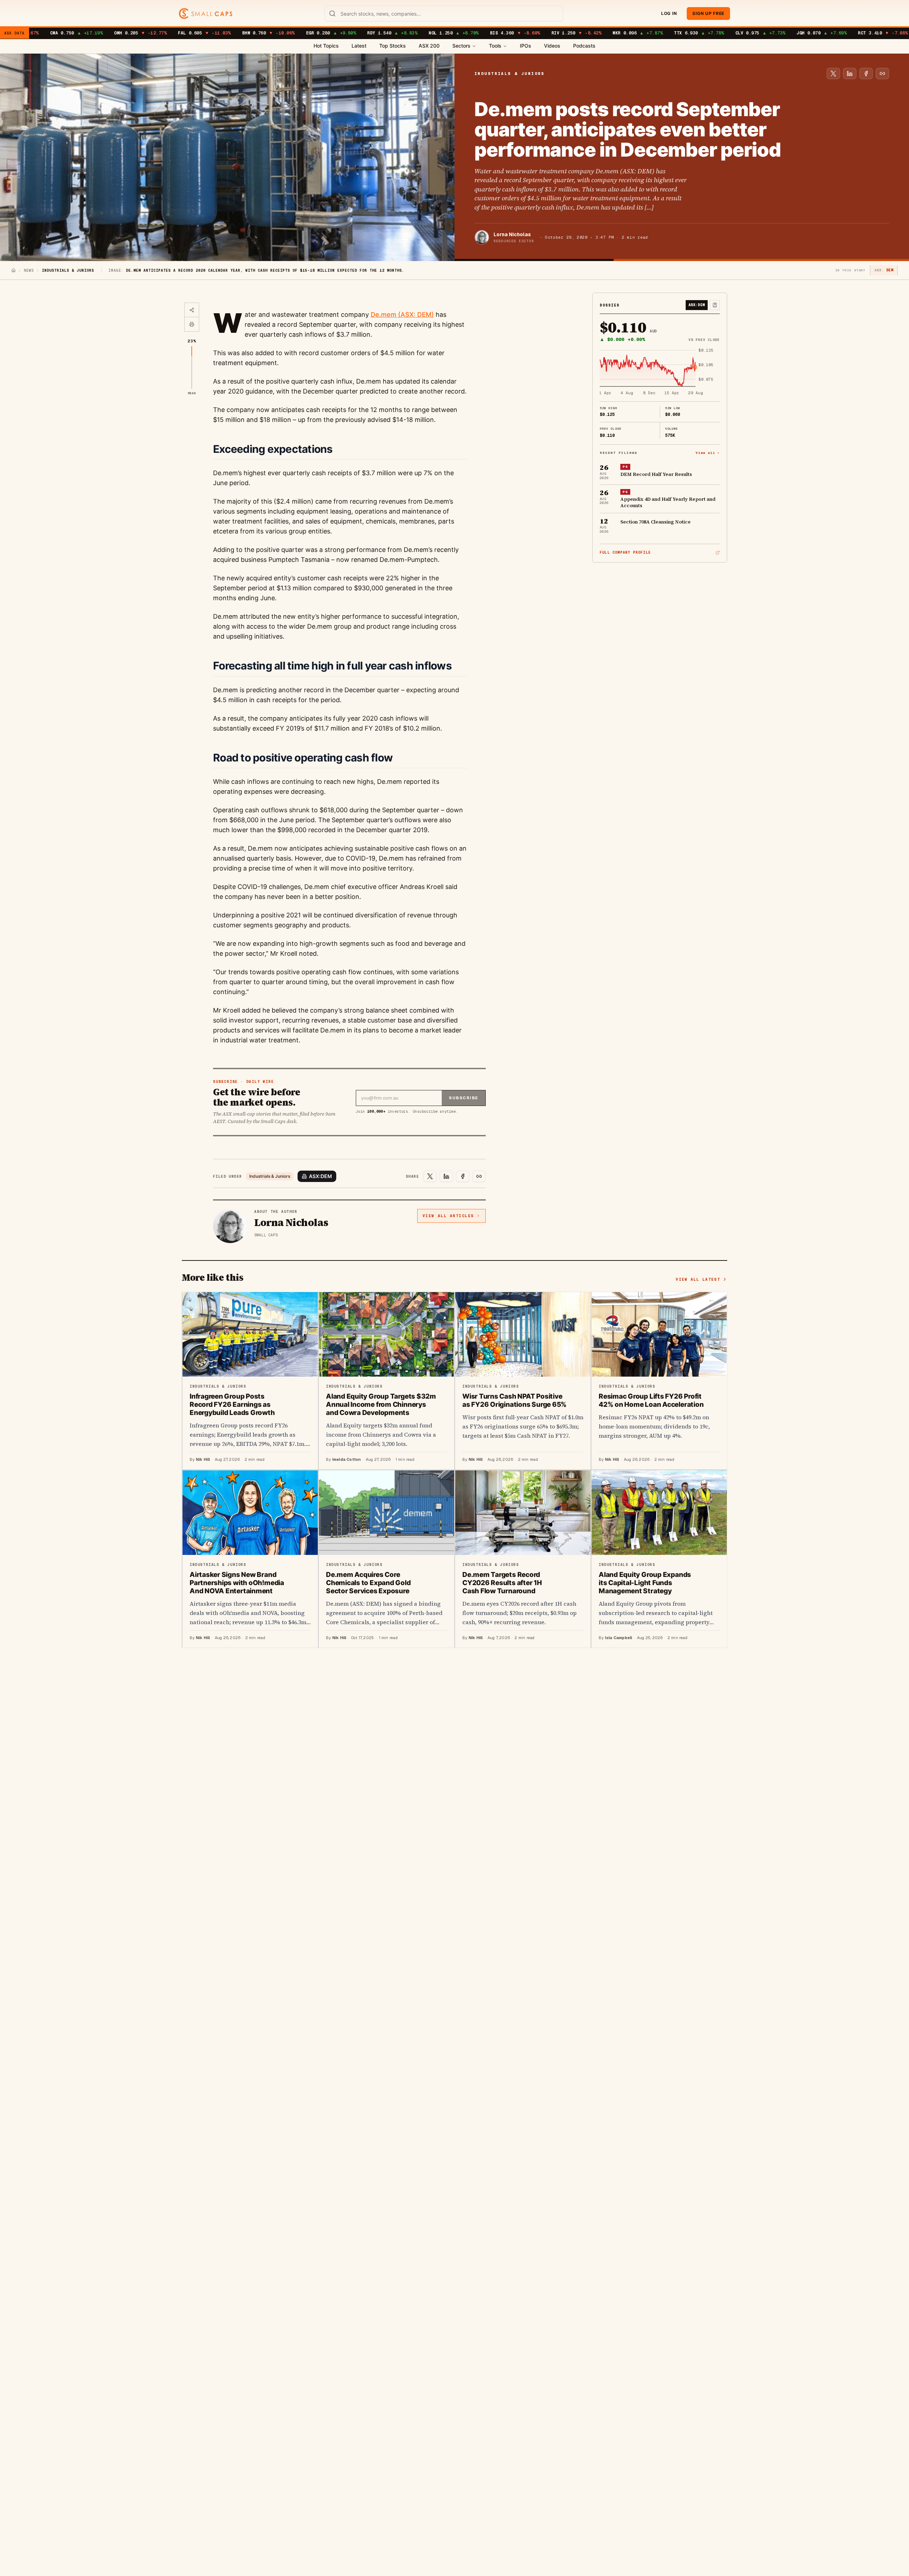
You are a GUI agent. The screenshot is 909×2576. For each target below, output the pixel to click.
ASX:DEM (320, 1176)
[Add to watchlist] (715, 305)
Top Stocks (393, 46)
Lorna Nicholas (512, 234)
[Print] (192, 324)
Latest (359, 46)
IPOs (526, 46)
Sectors (461, 46)
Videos (552, 46)
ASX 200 (429, 46)
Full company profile (625, 552)
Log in (669, 13)
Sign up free (708, 13)
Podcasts (584, 46)
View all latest (698, 1279)
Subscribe (464, 1098)
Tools (495, 46)
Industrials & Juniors (270, 1176)
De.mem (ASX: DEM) (402, 314)
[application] (660, 372)
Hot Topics (326, 46)
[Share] (192, 310)
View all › (708, 453)
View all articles (448, 1216)
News (29, 270)
